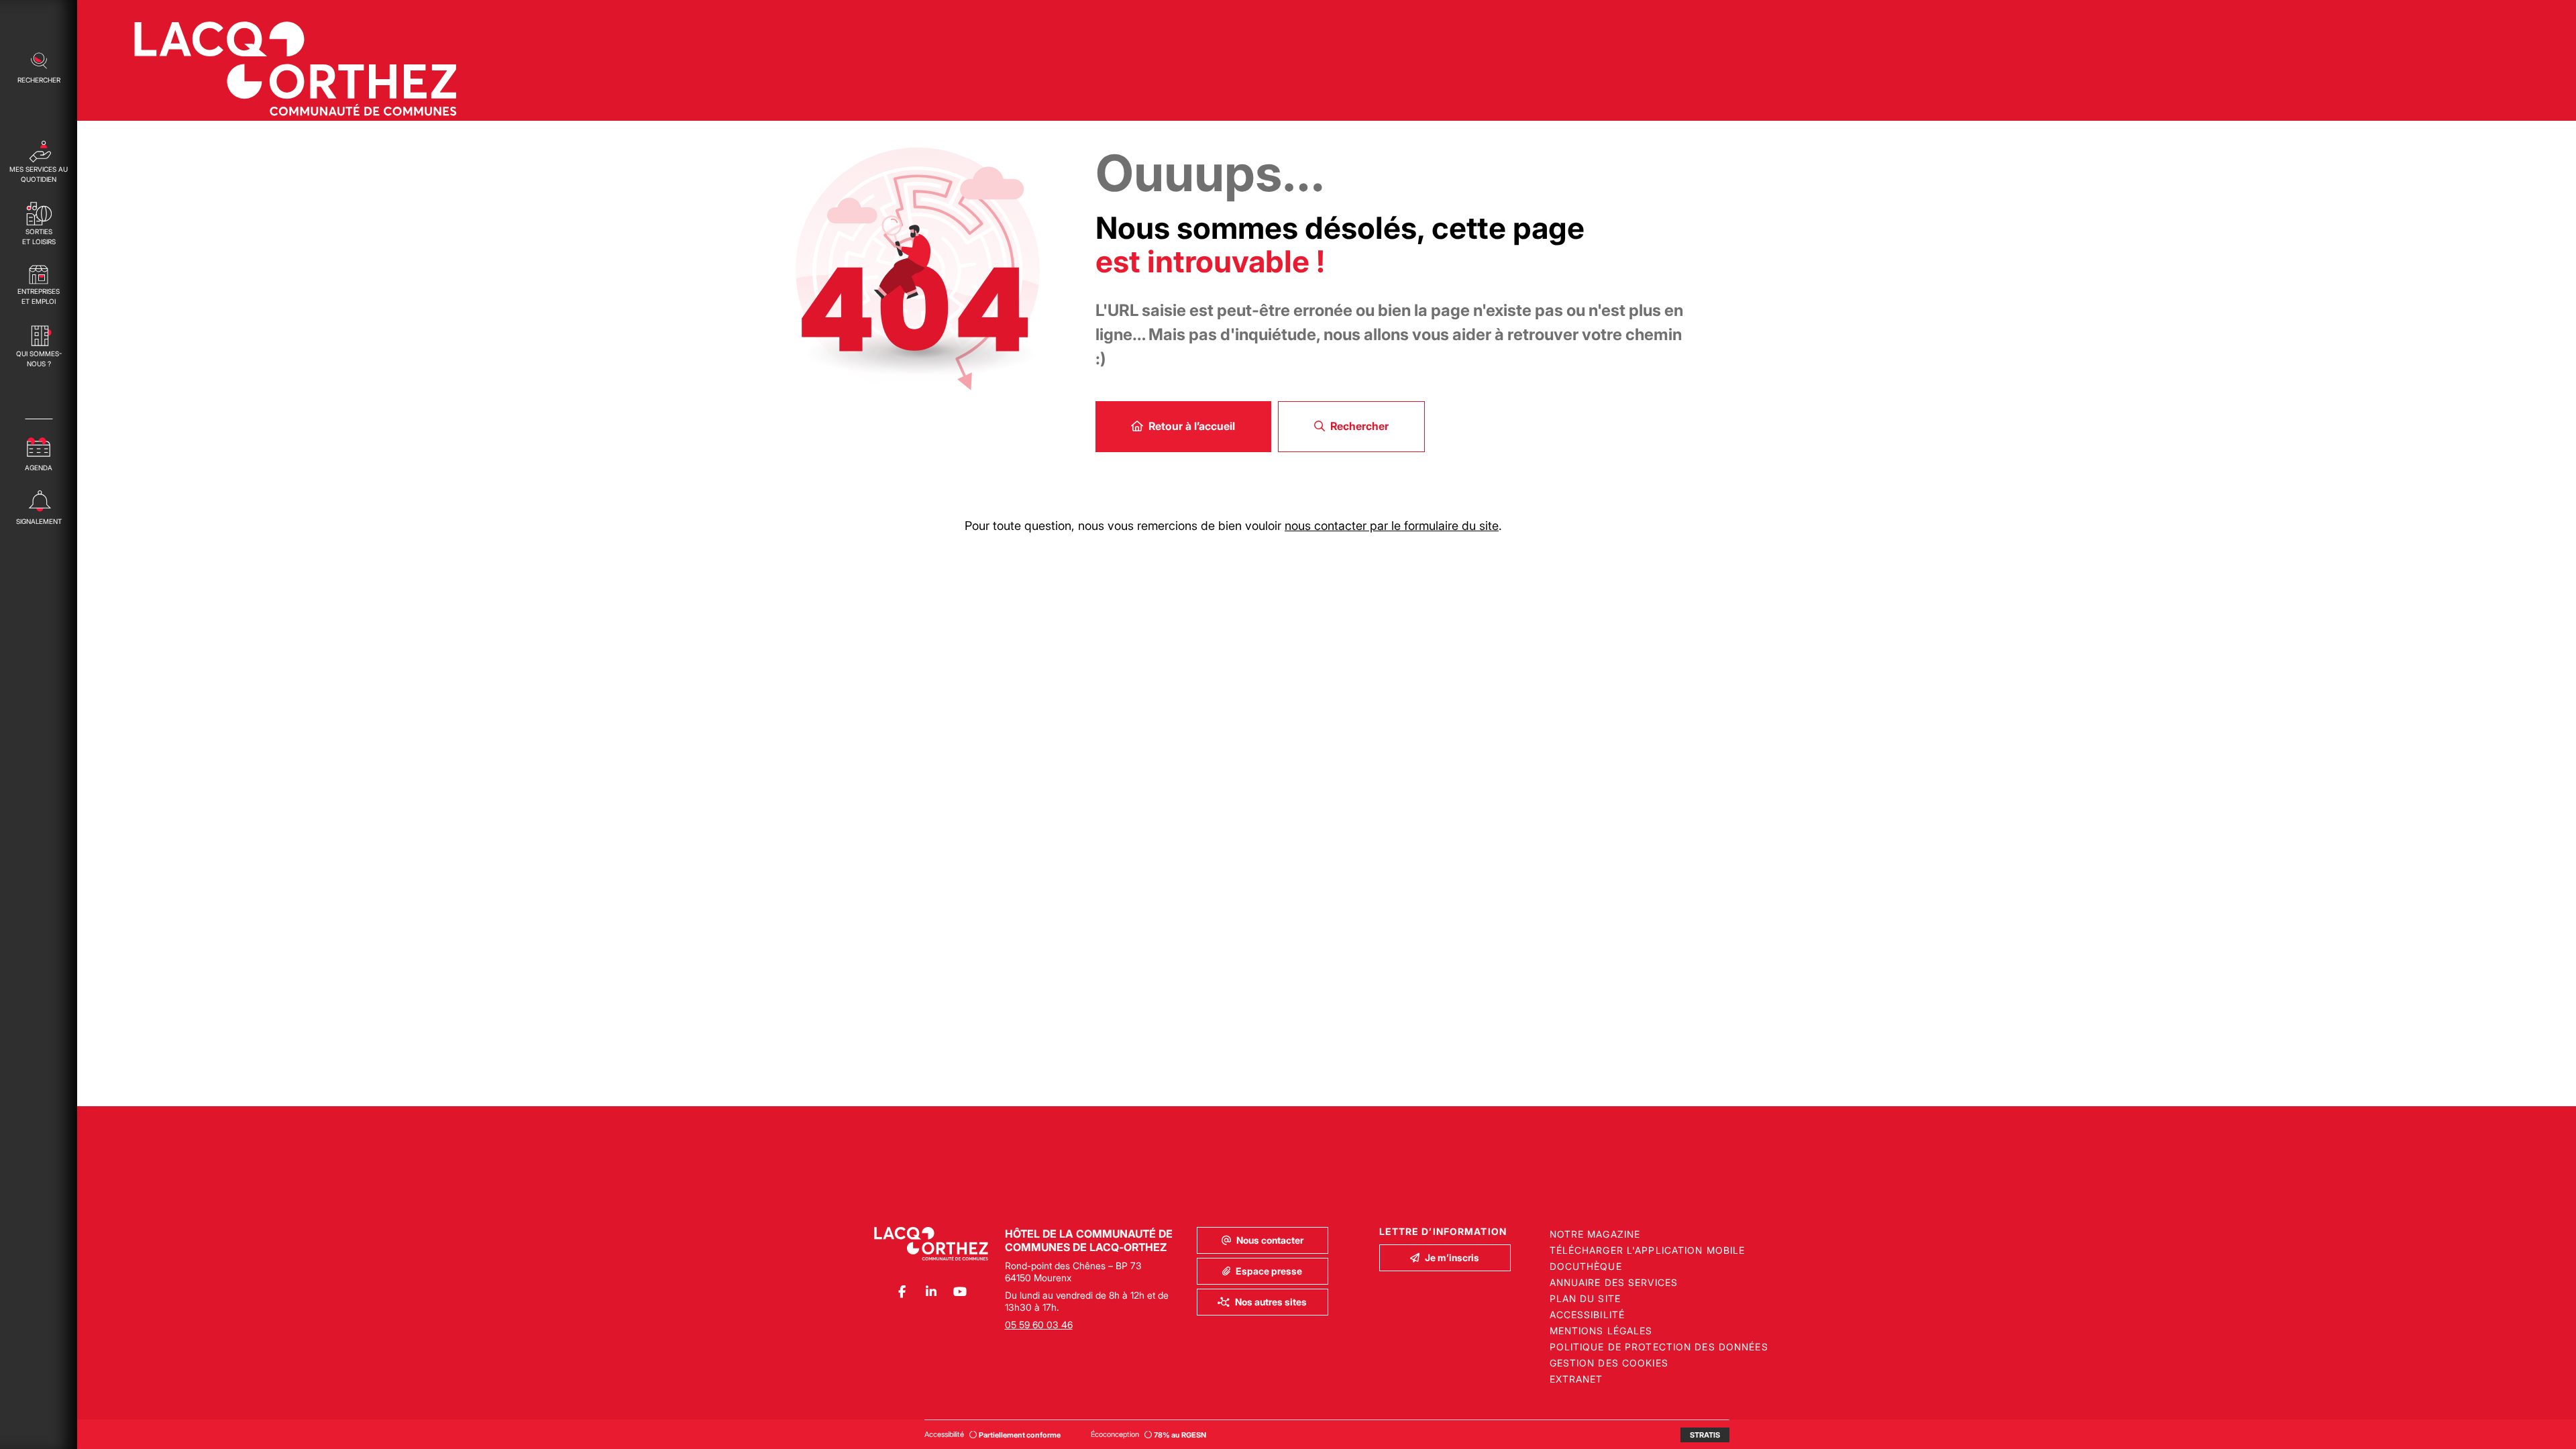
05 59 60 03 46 (1039, 1325)
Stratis (1705, 1435)
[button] (39, 66)
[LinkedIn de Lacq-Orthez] (931, 1292)
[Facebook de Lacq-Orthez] (902, 1292)
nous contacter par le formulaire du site (1392, 526)
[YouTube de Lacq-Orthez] (960, 1292)
